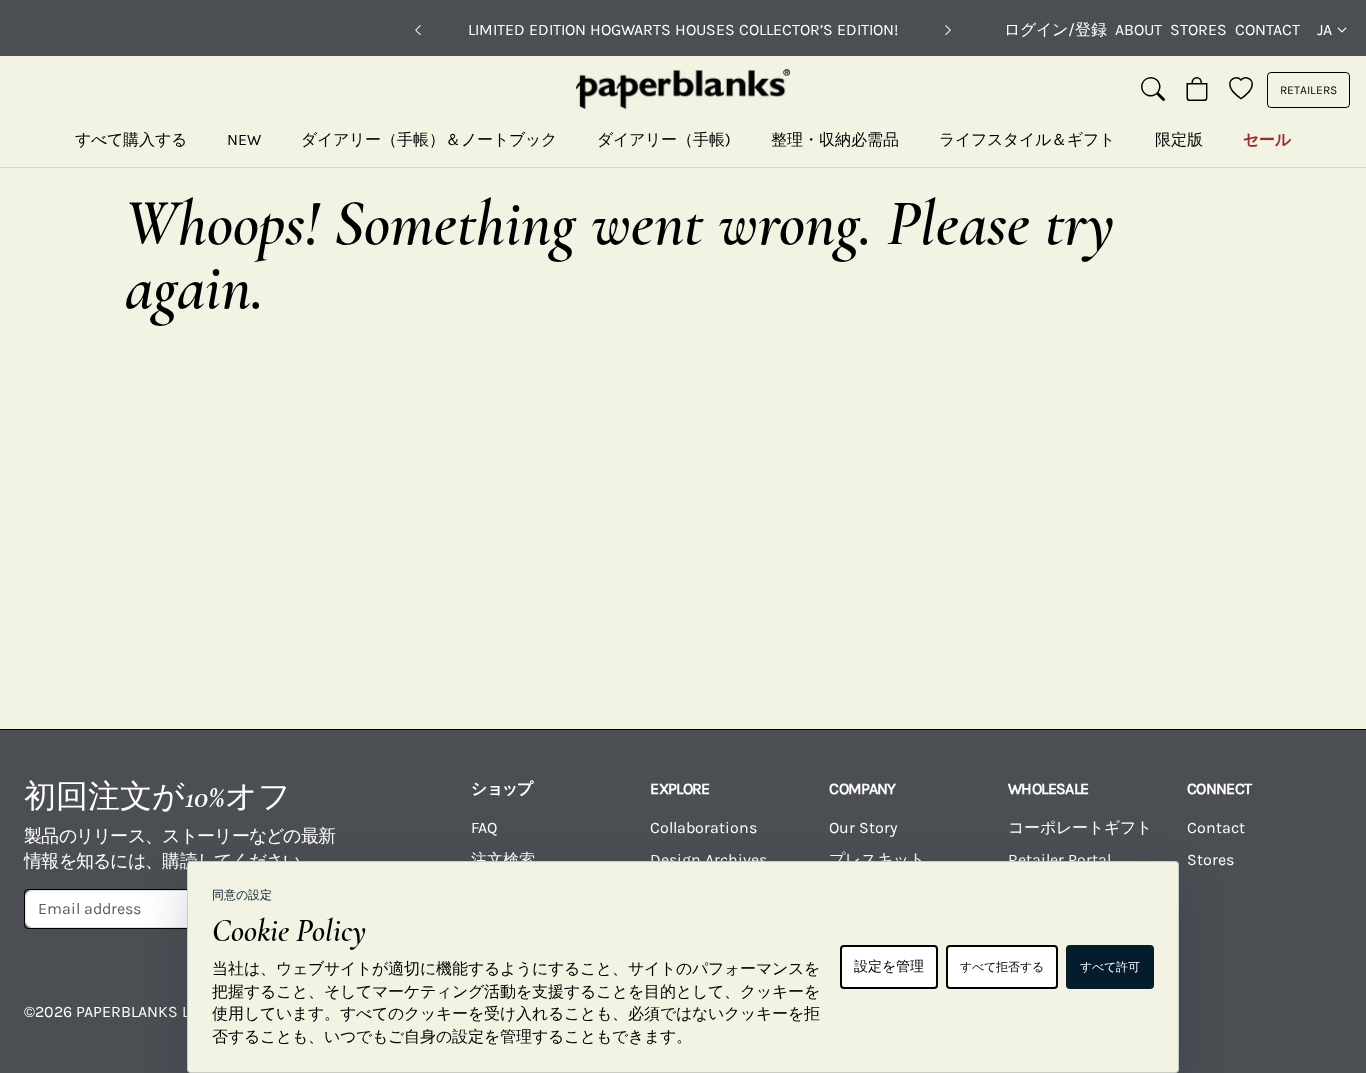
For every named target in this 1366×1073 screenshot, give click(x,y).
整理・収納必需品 (835, 139)
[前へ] (418, 30)
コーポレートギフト (1080, 827)
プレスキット (877, 859)
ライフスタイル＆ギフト (1027, 139)
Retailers (1308, 90)
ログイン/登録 (1055, 29)
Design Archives (708, 859)
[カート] (1197, 90)
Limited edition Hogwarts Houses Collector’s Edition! (683, 29)
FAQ (484, 827)
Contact (1267, 29)
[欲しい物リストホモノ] (1241, 90)
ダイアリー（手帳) (664, 139)
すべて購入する (131, 139)
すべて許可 (1110, 967)
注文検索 (503, 859)
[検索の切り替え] (1153, 90)
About (1138, 29)
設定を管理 (889, 966)
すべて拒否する (1002, 967)
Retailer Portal (1059, 859)
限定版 (1179, 139)
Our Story (863, 827)
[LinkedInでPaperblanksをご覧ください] (1240, 1026)
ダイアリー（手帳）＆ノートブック (429, 139)
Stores (1198, 29)
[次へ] (948, 30)
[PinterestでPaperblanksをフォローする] (1313, 1026)
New (244, 139)
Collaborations (703, 827)
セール (1267, 139)
